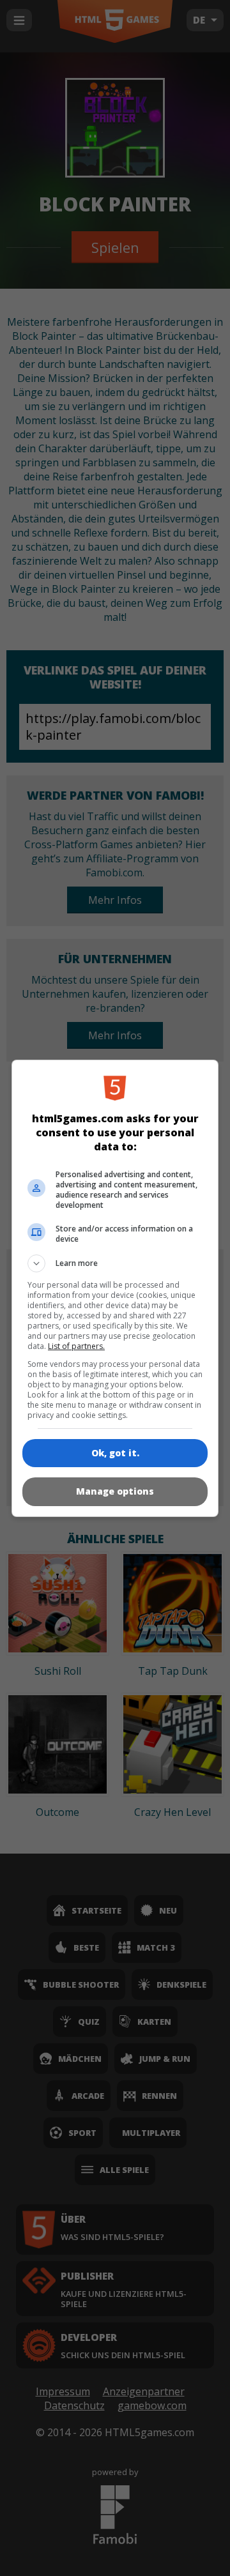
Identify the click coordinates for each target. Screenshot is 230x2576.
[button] (115, 1263)
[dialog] (115, 1288)
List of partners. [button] (76, 1346)
